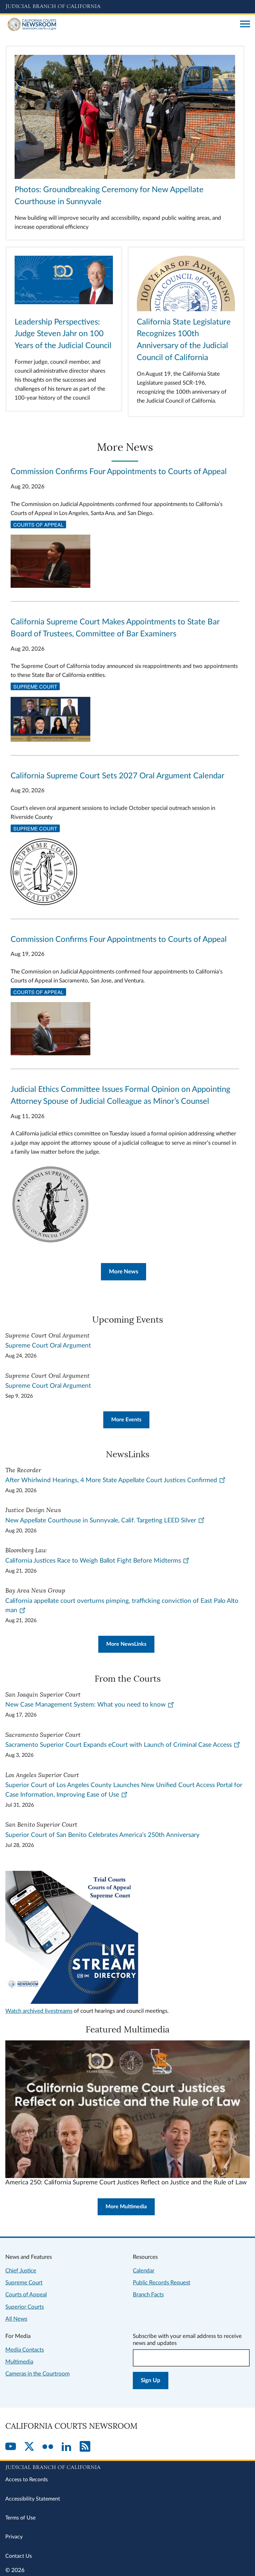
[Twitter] (29, 2447)
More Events (126, 1420)
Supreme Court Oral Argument (48, 1346)
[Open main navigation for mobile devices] (245, 25)
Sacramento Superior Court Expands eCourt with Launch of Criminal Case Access (119, 1745)
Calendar (144, 2271)
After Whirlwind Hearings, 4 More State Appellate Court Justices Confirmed (111, 1480)
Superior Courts (25, 2307)
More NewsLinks (126, 1644)
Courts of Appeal (38, 524)
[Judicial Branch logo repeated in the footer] (127, 2466)
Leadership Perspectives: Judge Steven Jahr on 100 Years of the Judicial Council (63, 334)
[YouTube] (11, 2447)
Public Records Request (162, 2283)
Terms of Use (20, 2518)
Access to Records (27, 2480)
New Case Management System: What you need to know (85, 1705)
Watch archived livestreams (39, 2011)
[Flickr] (48, 2447)
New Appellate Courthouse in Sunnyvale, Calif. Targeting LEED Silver (101, 1521)
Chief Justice (21, 2271)
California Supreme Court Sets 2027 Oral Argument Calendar (118, 776)
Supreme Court (35, 686)
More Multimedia (126, 2207)
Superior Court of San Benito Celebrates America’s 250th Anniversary (102, 1835)
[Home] (120, 25)
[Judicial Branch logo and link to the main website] (127, 7)
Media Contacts (25, 2350)
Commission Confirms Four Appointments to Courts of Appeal (119, 472)
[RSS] (85, 2447)
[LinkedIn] (66, 2447)
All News (16, 2319)
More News (124, 1272)
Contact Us (19, 2556)
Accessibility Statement (33, 2499)
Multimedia (19, 2362)
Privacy (14, 2537)
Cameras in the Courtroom (38, 2374)
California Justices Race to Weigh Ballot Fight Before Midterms (93, 1561)
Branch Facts (148, 2295)
